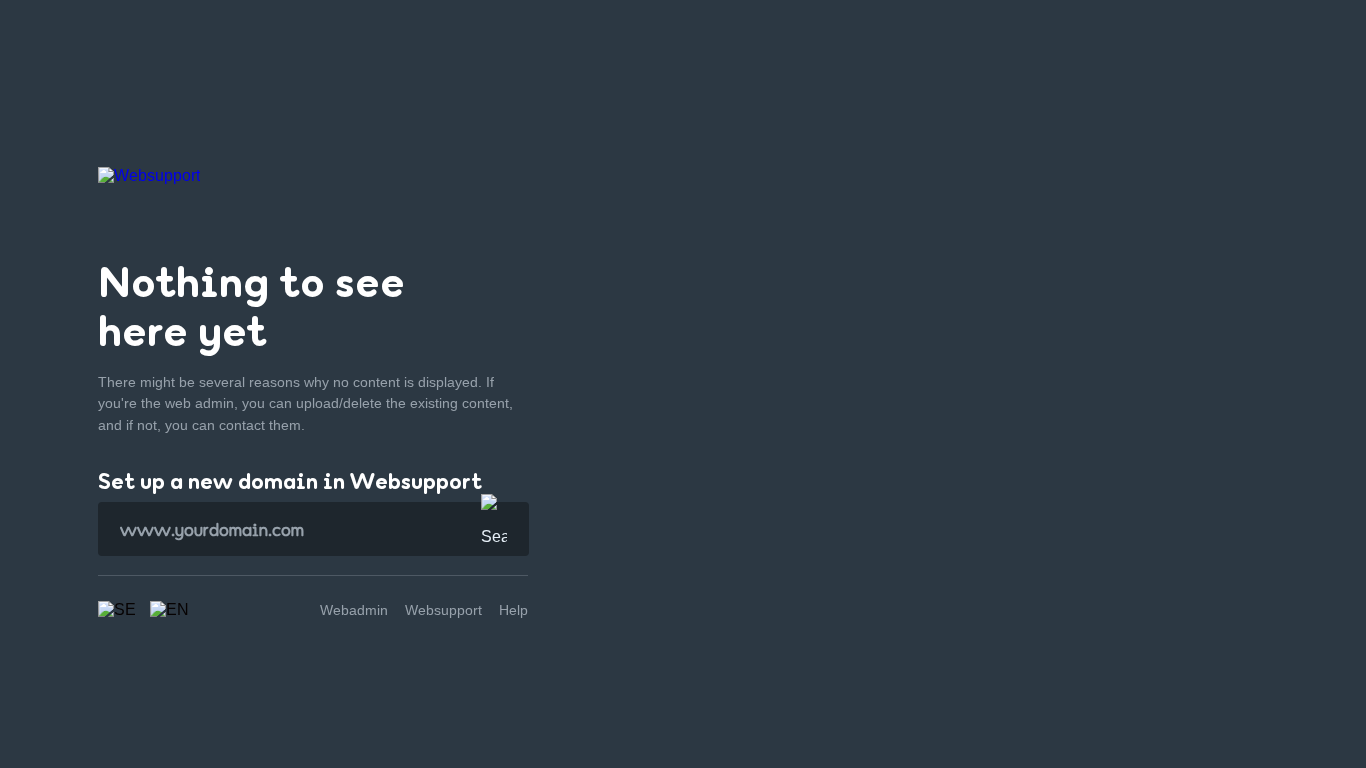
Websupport (443, 610)
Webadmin (354, 610)
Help (513, 610)
